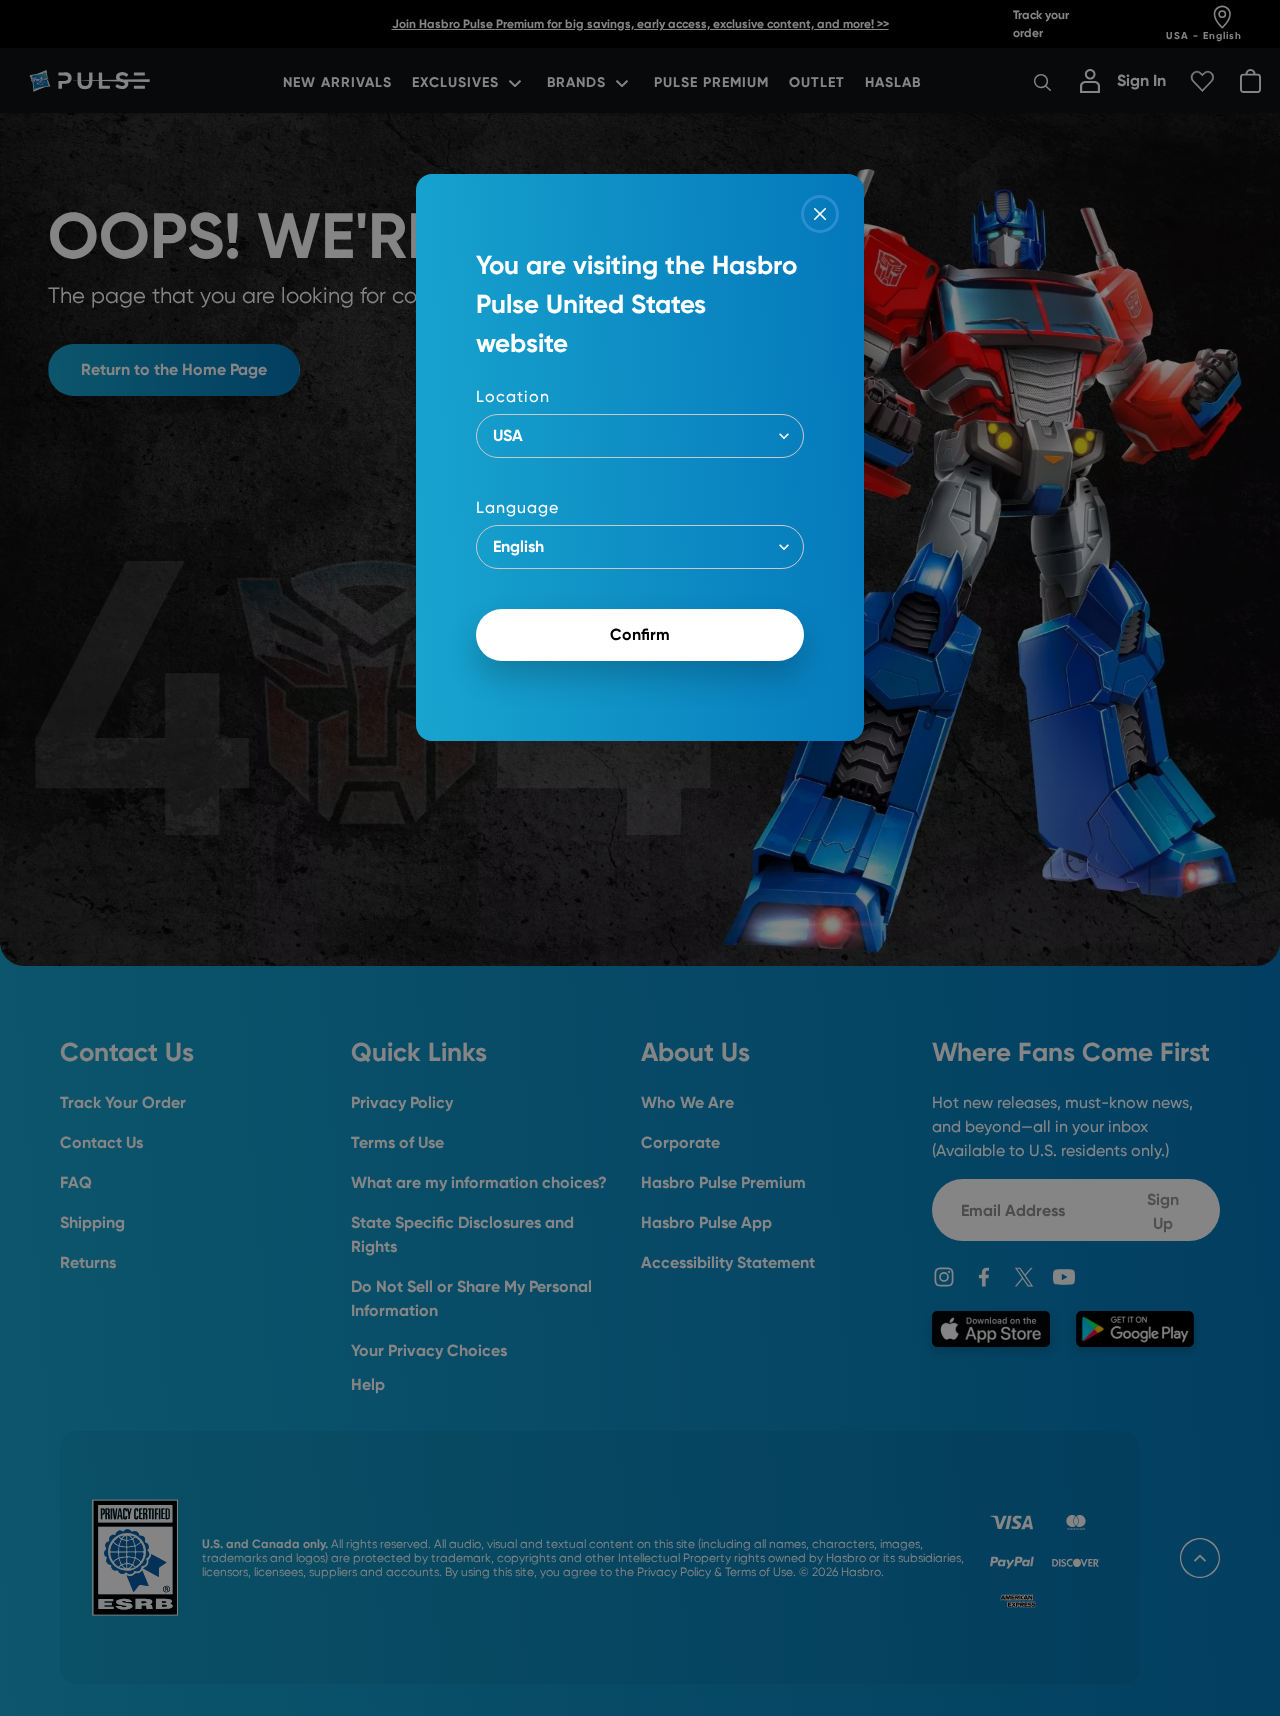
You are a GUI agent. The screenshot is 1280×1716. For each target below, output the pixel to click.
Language (517, 507)
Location (513, 396)
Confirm (640, 634)
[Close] (820, 214)
